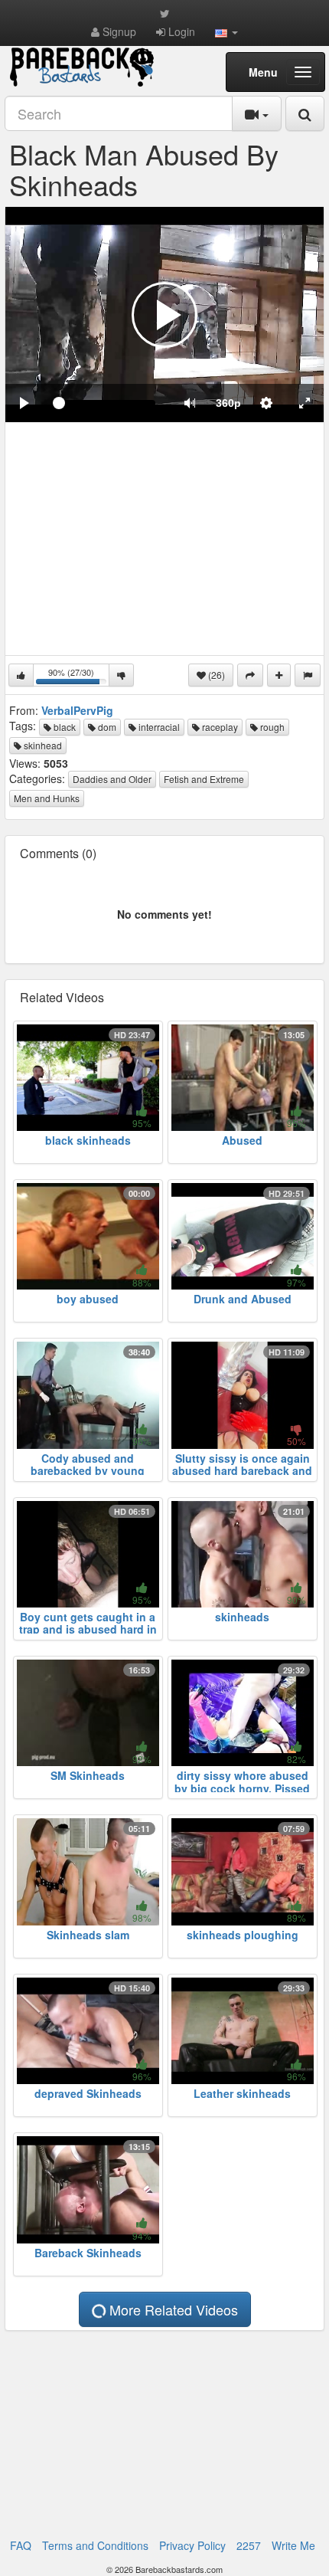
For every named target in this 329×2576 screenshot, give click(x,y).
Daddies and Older (112, 779)
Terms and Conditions (95, 2545)
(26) (215, 675)
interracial (158, 727)
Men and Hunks (47, 798)
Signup (118, 31)
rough (271, 727)
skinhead (42, 745)
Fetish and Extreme (204, 779)
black (64, 727)
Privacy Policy (192, 2545)
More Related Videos (172, 2309)
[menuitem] (228, 403)
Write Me (293, 2545)
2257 (249, 2545)
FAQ (21, 2545)
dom (106, 727)
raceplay (219, 727)
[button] (226, 31)
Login (180, 31)
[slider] (107, 403)
